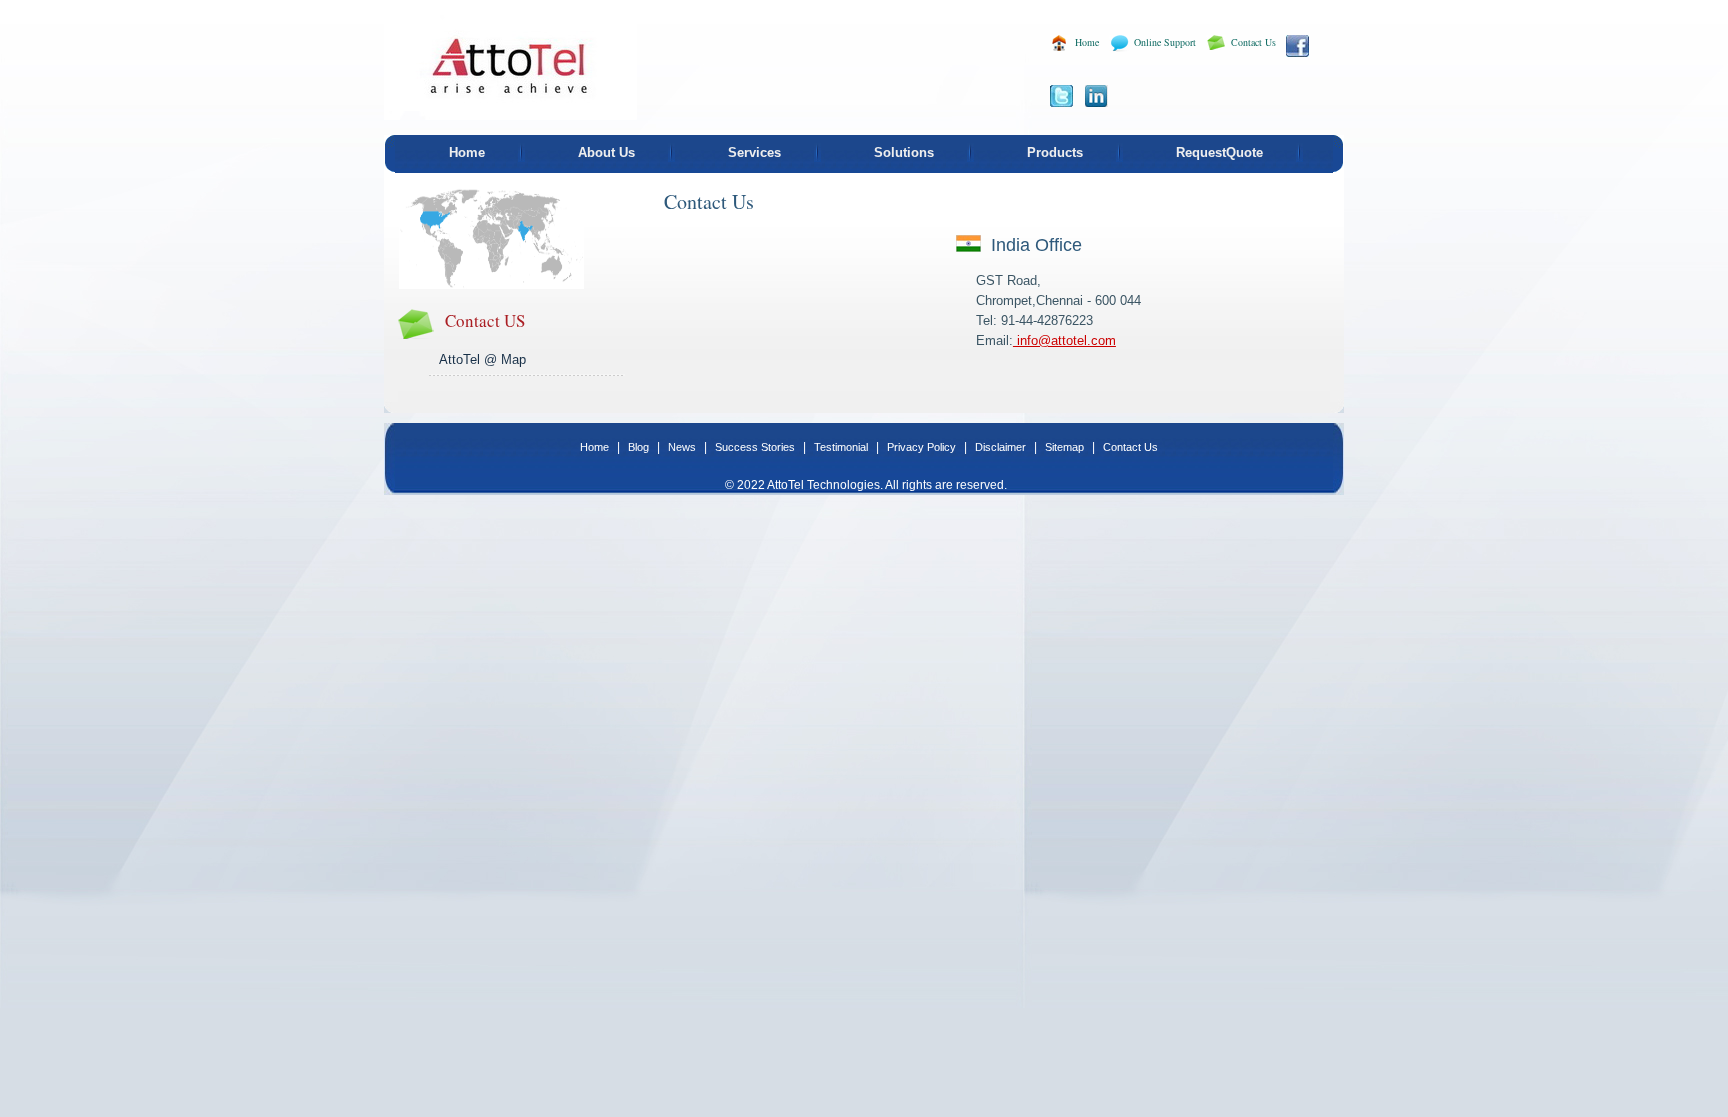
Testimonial (842, 447)
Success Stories (756, 447)
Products (1055, 152)
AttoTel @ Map (482, 359)
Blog (640, 447)
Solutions (904, 152)
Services (754, 152)
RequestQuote (1219, 152)
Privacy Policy (923, 447)
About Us (606, 152)
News (683, 447)
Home (1087, 42)
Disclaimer (1002, 447)
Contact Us (1253, 42)
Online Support (1165, 42)
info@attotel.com (1064, 340)
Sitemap (1066, 447)
